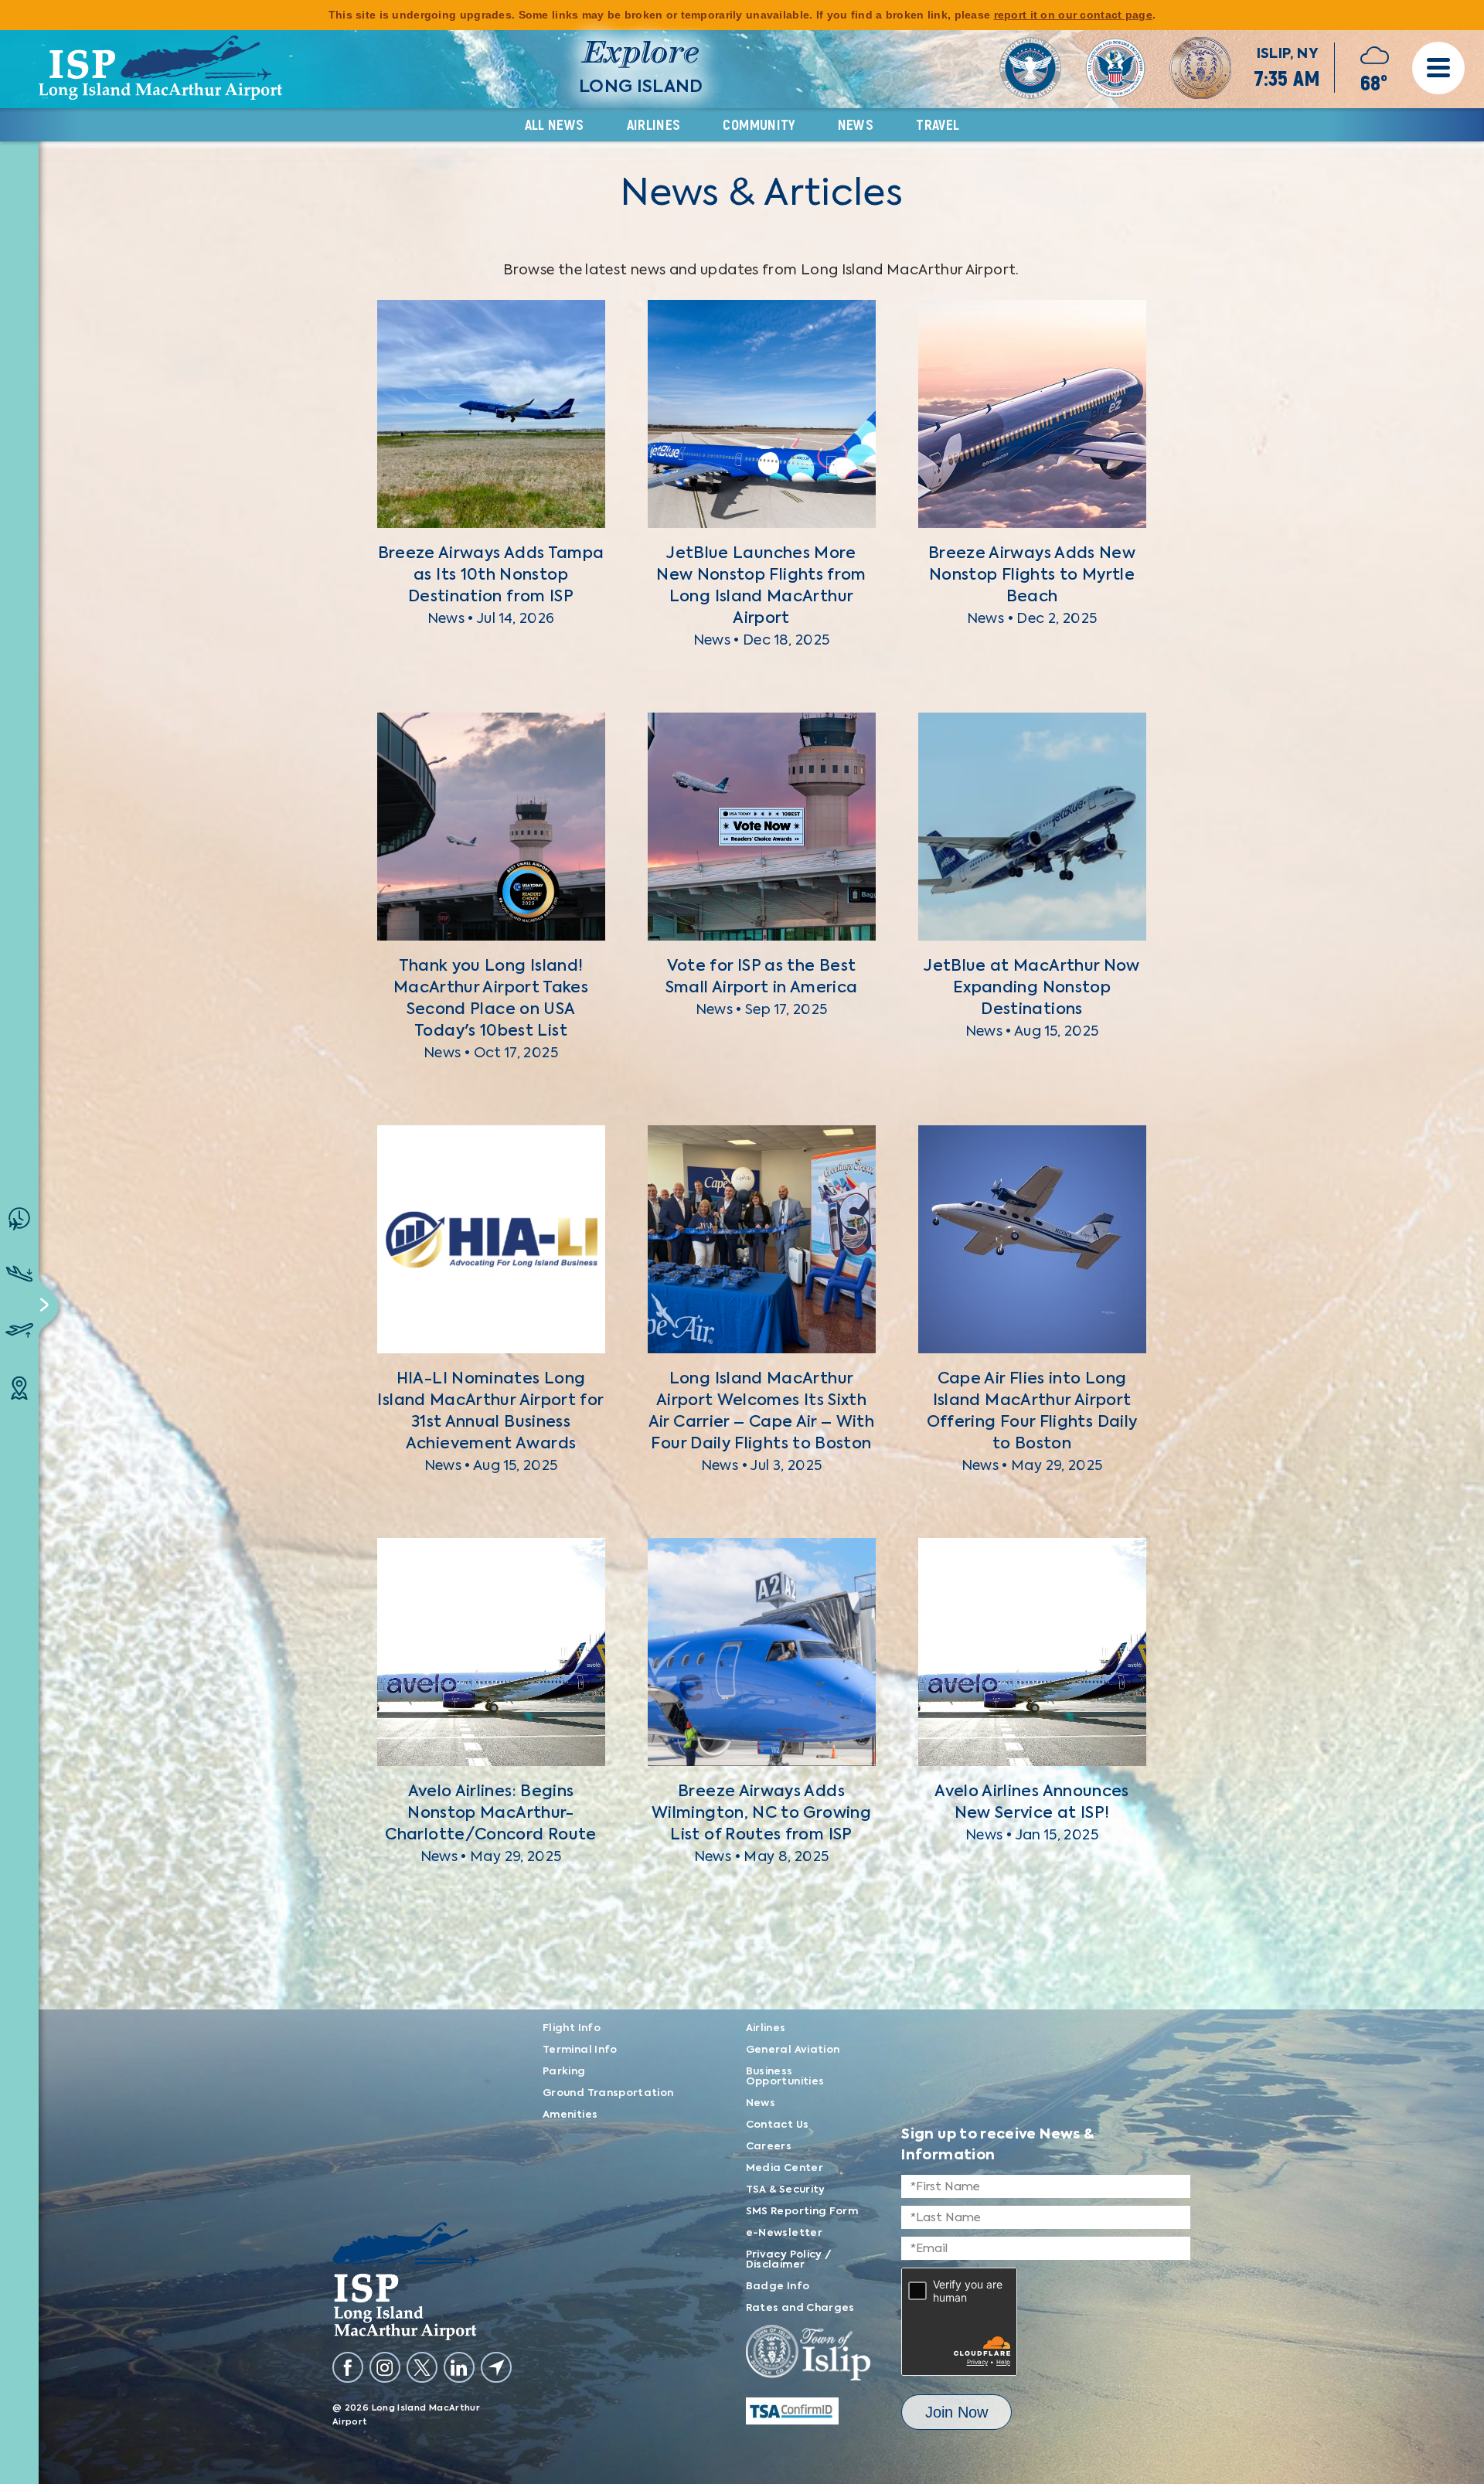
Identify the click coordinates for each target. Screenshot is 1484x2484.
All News (555, 125)
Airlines (654, 125)
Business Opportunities (785, 2077)
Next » (795, 1987)
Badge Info (778, 2287)
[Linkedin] (459, 2367)
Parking (564, 2072)
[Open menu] (1438, 68)
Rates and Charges (800, 2308)
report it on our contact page (1073, 15)
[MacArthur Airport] (422, 2281)
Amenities (570, 2115)
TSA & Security (786, 2190)
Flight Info (572, 2028)
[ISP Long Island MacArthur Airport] (160, 68)
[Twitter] (422, 2367)
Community (759, 125)
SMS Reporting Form (802, 2212)
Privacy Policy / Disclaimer (789, 2260)
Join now (956, 2412)
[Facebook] (348, 2367)
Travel (938, 125)
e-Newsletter (784, 2233)
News (856, 125)
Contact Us (778, 2125)
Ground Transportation (608, 2093)
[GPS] (496, 2367)
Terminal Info (580, 2050)
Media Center (785, 2168)
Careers (769, 2147)
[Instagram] (385, 2367)
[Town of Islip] (808, 2356)
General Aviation (793, 2050)
